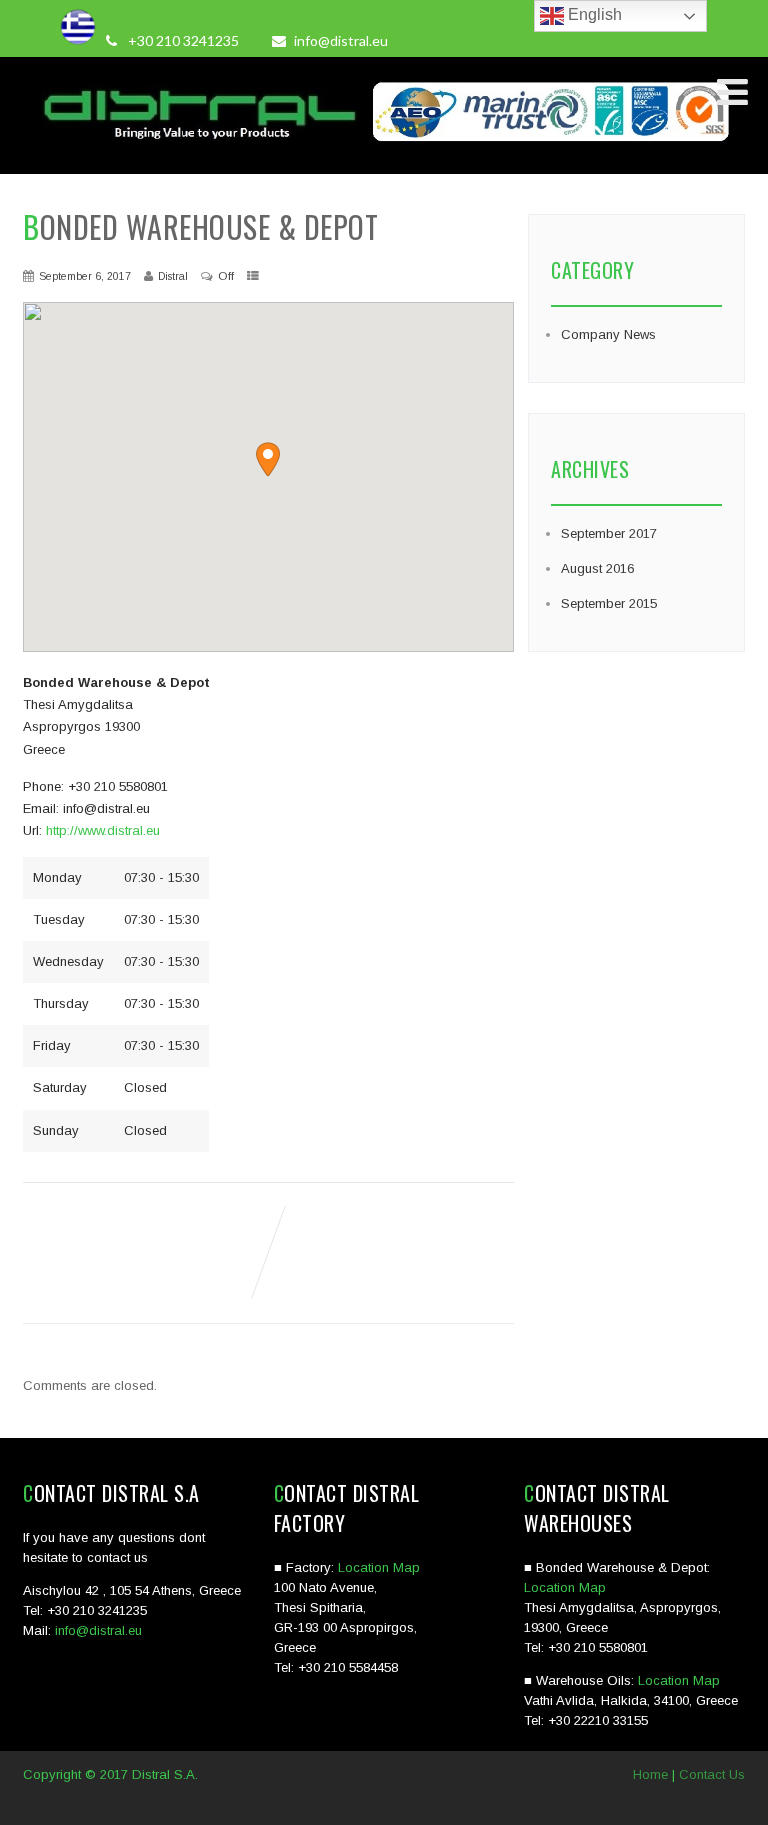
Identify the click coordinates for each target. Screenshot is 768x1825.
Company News (608, 334)
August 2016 (597, 568)
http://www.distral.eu (103, 830)
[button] (268, 459)
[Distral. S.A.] (384, 151)
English (593, 14)
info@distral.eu (341, 40)
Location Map (379, 1567)
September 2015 (609, 603)
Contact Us (712, 1774)
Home (650, 1774)
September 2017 (609, 533)
